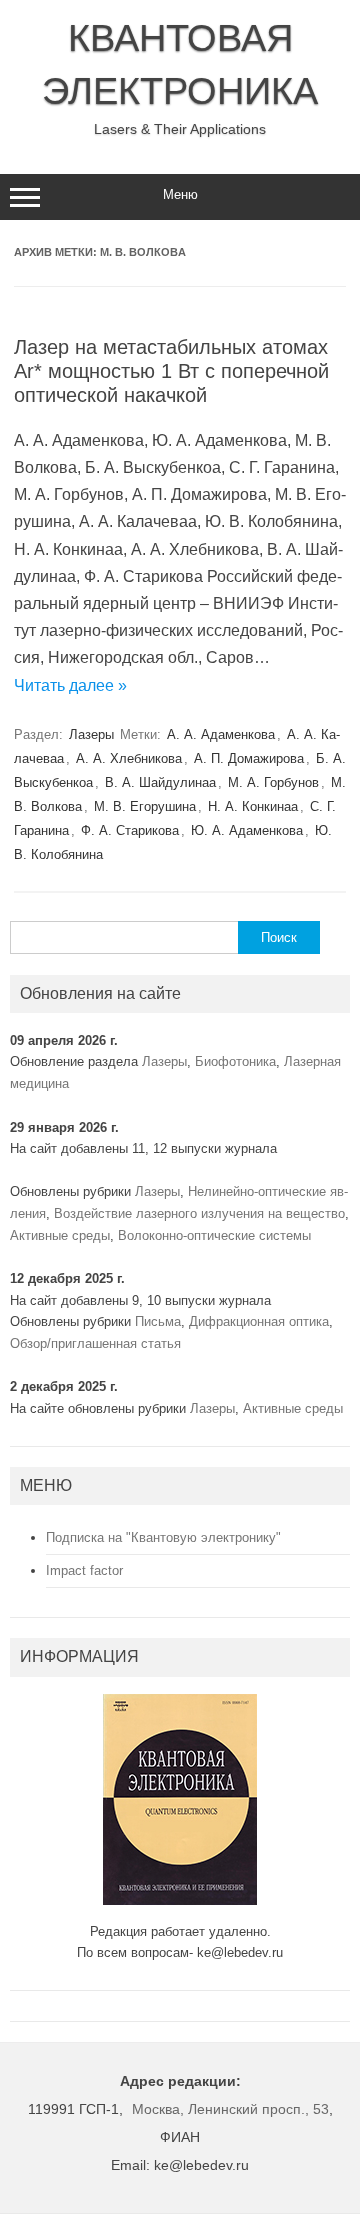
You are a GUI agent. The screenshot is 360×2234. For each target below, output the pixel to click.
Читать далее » (70, 685)
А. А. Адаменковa (221, 734)
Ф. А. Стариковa (130, 830)
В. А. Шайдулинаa (160, 782)
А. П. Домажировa (249, 758)
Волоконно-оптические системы (214, 1235)
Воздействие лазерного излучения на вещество (199, 1213)
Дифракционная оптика (259, 1321)
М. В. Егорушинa (145, 806)
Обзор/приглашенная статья (95, 1343)
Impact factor (84, 1570)
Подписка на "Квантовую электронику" (163, 1537)
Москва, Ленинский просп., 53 (230, 2109)
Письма (158, 1321)
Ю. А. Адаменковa (247, 830)
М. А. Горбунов (273, 782)
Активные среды (60, 1235)
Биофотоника (235, 1061)
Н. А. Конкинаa (253, 806)
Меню (180, 194)
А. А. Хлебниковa (129, 758)
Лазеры (91, 734)
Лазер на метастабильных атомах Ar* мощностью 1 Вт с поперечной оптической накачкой (171, 371)
